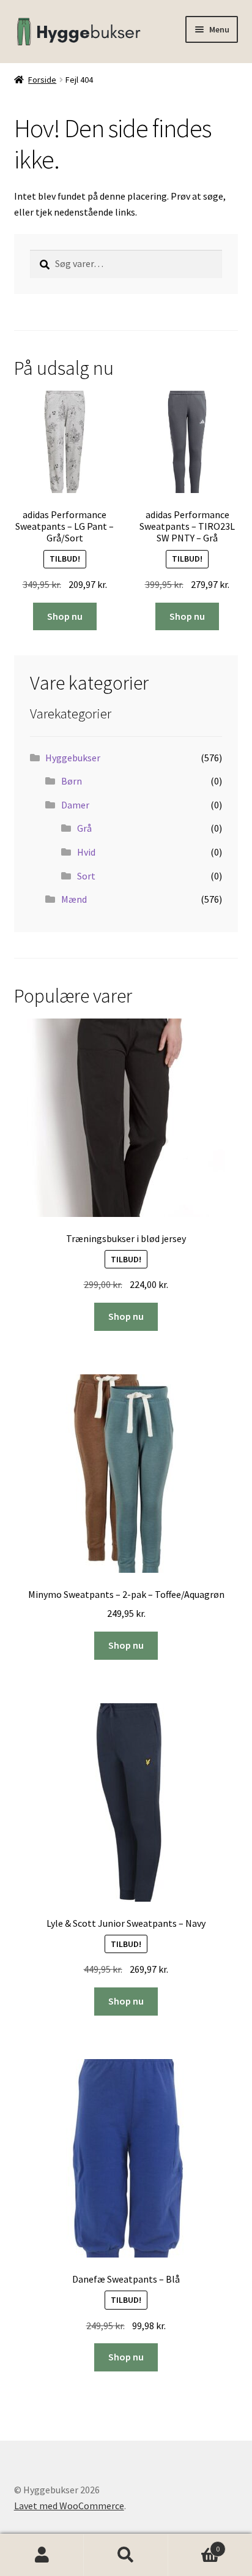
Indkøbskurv (194, 2544)
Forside (42, 80)
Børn (72, 781)
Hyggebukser (73, 758)
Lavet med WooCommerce (69, 2506)
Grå (84, 828)
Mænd (74, 899)
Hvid (86, 852)
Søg (126, 2555)
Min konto (42, 2555)
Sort (86, 876)
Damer (75, 805)
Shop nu (65, 616)
